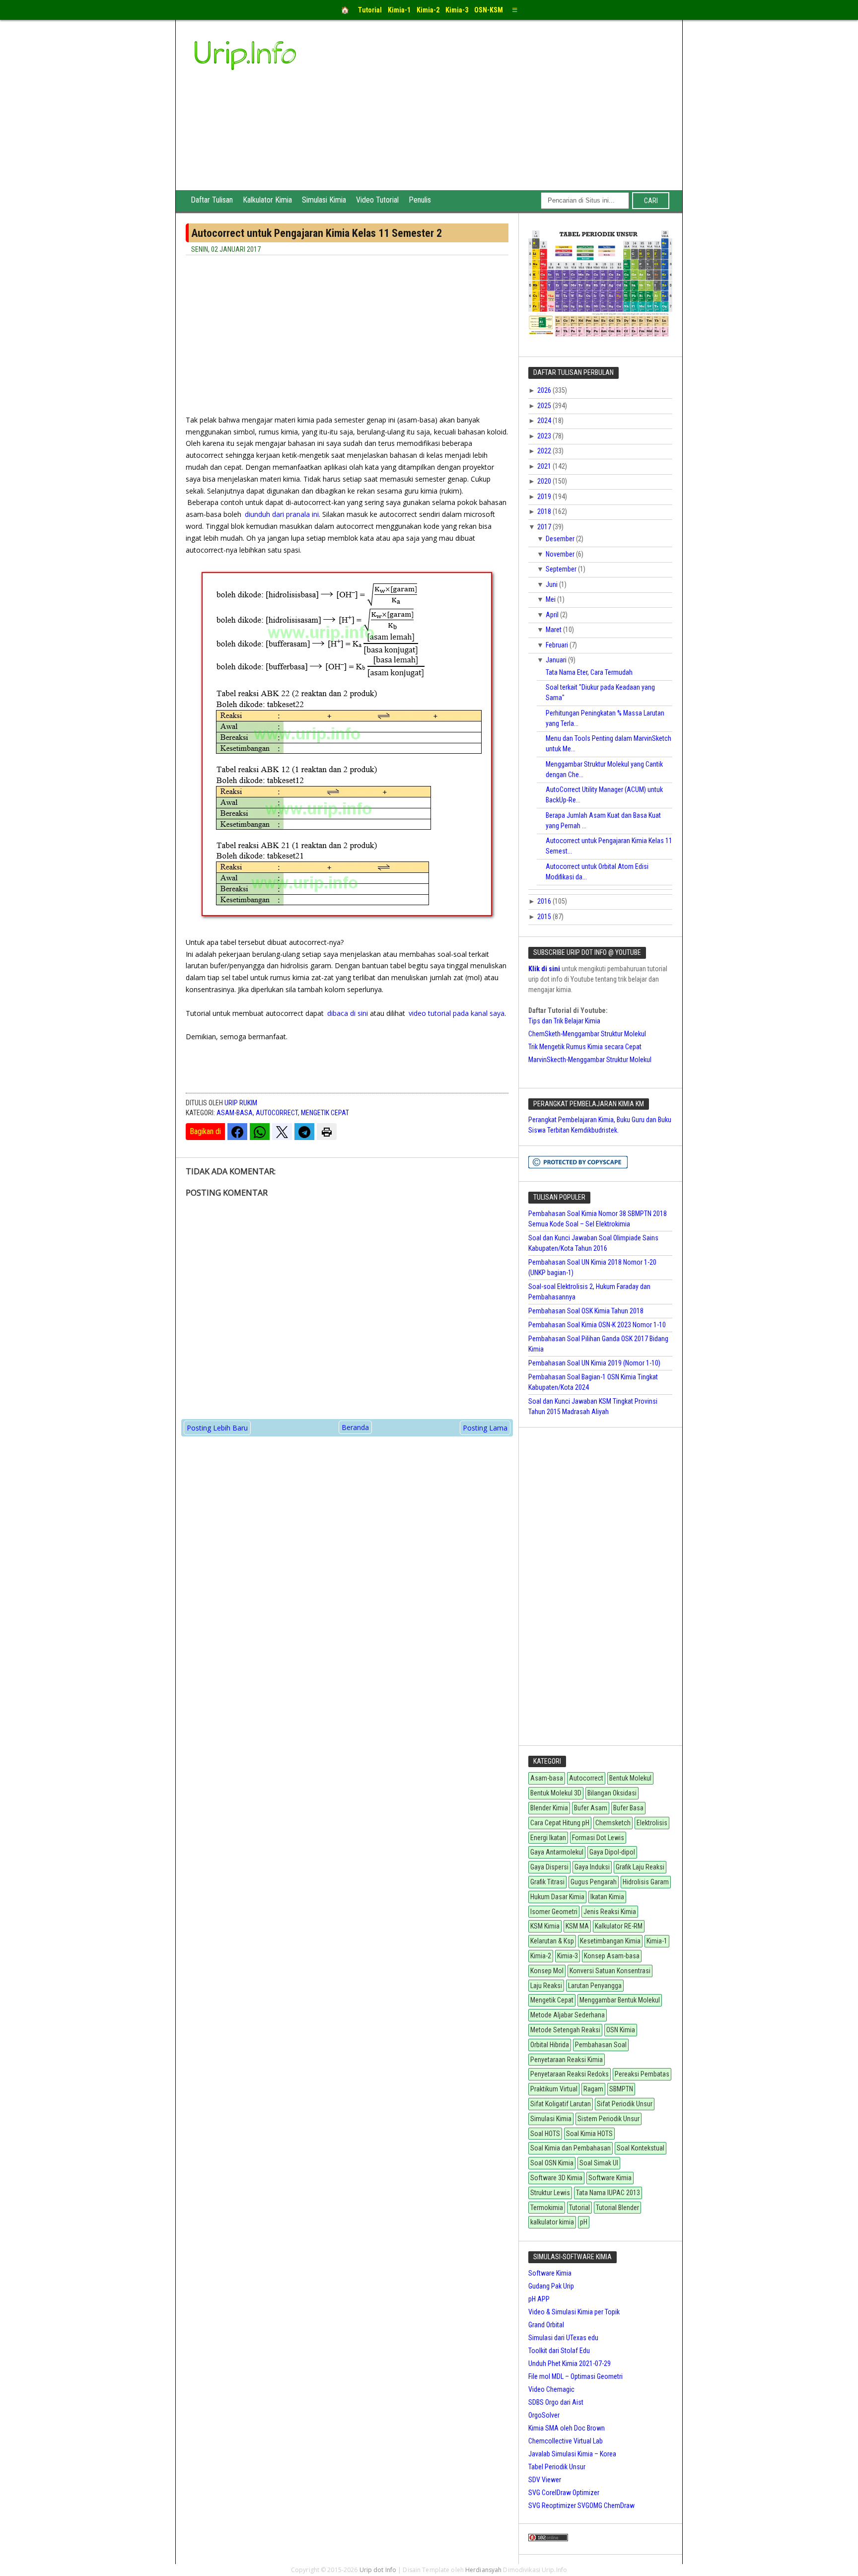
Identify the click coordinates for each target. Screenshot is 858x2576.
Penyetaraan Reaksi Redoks (570, 2074)
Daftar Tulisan (212, 200)
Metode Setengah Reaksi (565, 2030)
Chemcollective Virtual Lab (566, 2441)
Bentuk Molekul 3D (556, 1793)
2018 (545, 511)
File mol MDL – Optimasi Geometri (575, 2376)
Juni (552, 584)
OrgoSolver (544, 2415)
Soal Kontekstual (641, 2148)
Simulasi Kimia (324, 200)
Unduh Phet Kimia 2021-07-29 (570, 2363)
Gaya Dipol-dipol (612, 1852)
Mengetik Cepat (325, 1113)
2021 (545, 466)
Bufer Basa (628, 1808)
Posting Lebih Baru (217, 1428)
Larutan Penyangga (595, 1986)
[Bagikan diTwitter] (282, 1132)
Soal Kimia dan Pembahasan (571, 2148)
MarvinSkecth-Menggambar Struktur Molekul (590, 1060)
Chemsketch (613, 1823)
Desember (561, 539)
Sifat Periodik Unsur (625, 2104)
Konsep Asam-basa (612, 1956)
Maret (554, 630)
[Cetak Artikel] (327, 1132)
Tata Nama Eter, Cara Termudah (589, 672)
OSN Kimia (621, 2030)
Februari (558, 645)
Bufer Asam (591, 1808)
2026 (545, 390)
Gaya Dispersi (549, 1867)
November (561, 554)
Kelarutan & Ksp (552, 1941)
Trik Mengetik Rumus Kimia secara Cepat (585, 1047)
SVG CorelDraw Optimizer (564, 2493)
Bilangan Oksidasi (612, 1793)
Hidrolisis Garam (646, 1882)
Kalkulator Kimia (267, 200)
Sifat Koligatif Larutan (561, 2104)
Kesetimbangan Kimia (610, 1941)
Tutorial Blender (617, 2208)
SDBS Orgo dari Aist (556, 2402)
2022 (545, 451)
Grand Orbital (546, 2325)
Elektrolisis (652, 1823)
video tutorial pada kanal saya (457, 1013)
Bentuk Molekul (630, 1778)
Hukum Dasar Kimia (557, 1897)
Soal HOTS (545, 2134)
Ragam (593, 2089)
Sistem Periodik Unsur (608, 2119)
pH (584, 2222)
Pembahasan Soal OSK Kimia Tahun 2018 (586, 1311)
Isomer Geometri (554, 1912)
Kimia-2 (541, 1956)
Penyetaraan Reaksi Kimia (567, 2060)
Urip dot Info (378, 2570)
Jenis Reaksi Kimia (610, 1912)
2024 (545, 421)
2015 (545, 917)
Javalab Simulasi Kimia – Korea (572, 2454)
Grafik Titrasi (547, 1882)
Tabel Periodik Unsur (557, 2467)
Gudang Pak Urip (551, 2286)
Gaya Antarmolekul (557, 1852)
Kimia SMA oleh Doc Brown (567, 2428)
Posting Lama (485, 1428)
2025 (545, 406)
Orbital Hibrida (550, 2045)
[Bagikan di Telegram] (304, 1132)
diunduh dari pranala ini (282, 514)
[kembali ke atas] (848, 2562)
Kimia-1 (657, 1941)
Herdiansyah (483, 2570)
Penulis (420, 200)
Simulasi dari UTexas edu (563, 2338)
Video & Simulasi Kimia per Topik (574, 2312)
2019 (545, 497)
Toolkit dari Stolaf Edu (559, 2351)
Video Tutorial (377, 200)
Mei (551, 599)
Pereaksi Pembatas (642, 2074)
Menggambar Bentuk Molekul (620, 2000)
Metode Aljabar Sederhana (568, 2015)
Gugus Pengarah (594, 1882)
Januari (557, 660)
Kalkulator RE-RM (619, 1926)
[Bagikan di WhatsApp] (260, 1132)
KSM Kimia (545, 1926)
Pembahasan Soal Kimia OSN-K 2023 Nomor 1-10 (597, 1325)
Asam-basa (235, 1113)
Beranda (355, 1427)
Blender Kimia (549, 1808)
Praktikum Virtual (554, 2089)
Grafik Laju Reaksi (640, 1867)
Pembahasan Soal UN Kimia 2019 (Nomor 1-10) (594, 1363)
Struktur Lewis (550, 2193)
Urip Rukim (241, 1103)
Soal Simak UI (599, 2163)
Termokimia (547, 2208)
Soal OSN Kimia (552, 2163)
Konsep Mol (547, 1971)
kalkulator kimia (552, 2222)
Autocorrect (277, 1113)
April (553, 615)
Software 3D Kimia (556, 2178)
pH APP (539, 2299)
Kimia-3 (568, 1956)
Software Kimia (610, 2178)
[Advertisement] (504, 116)
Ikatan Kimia (607, 1897)
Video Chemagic (551, 2389)
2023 (545, 436)
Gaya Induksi (592, 1867)
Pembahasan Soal (601, 2045)
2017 (545, 527)
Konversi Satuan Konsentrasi (610, 1971)
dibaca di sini (348, 1013)
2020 (545, 481)
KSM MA (577, 1926)
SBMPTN (621, 2089)
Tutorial (579, 2208)
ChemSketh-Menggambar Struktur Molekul (587, 1034)
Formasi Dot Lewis (598, 1838)
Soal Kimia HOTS (589, 2134)
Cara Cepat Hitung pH (560, 1823)
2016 (545, 901)
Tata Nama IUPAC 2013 (608, 2193)
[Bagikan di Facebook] (237, 1132)
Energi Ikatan (548, 1838)
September (562, 569)
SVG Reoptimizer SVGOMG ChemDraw (581, 2505)
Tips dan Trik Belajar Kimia (564, 1021)
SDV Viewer (545, 2480)
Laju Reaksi (546, 1986)
